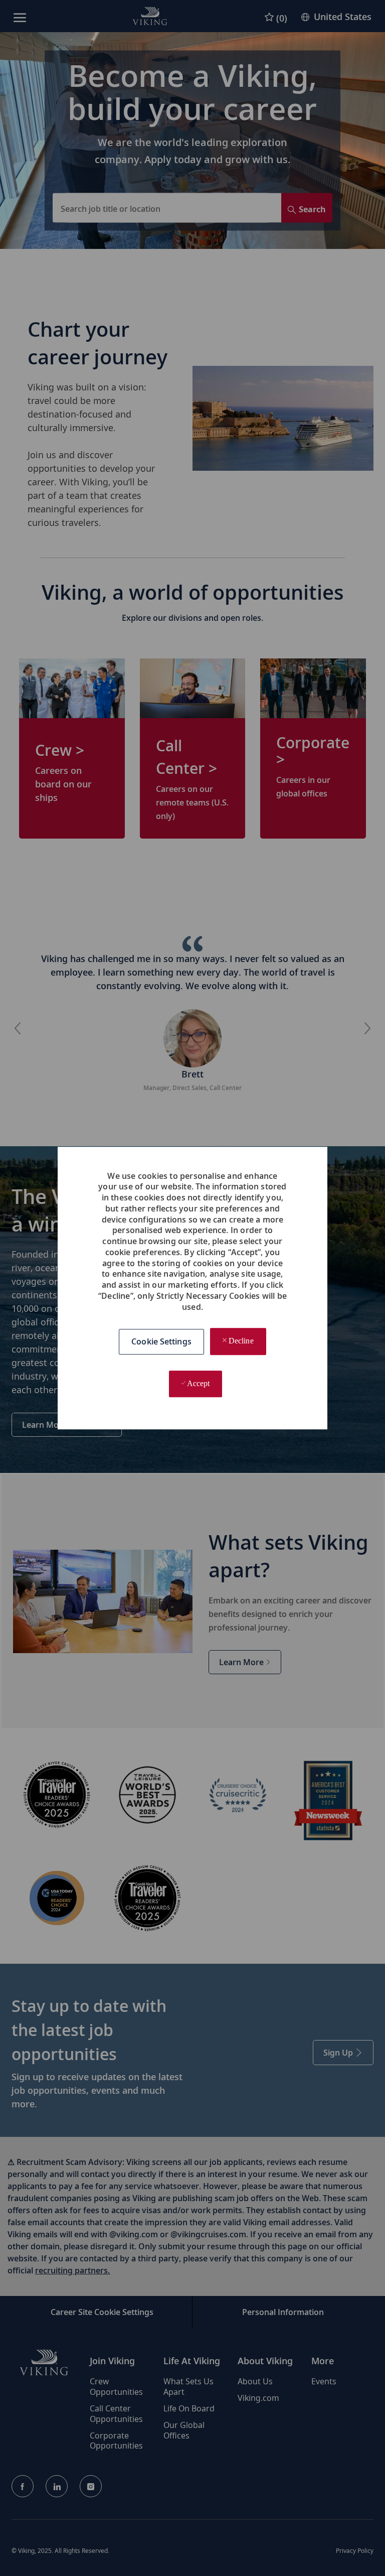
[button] (161, 1342)
